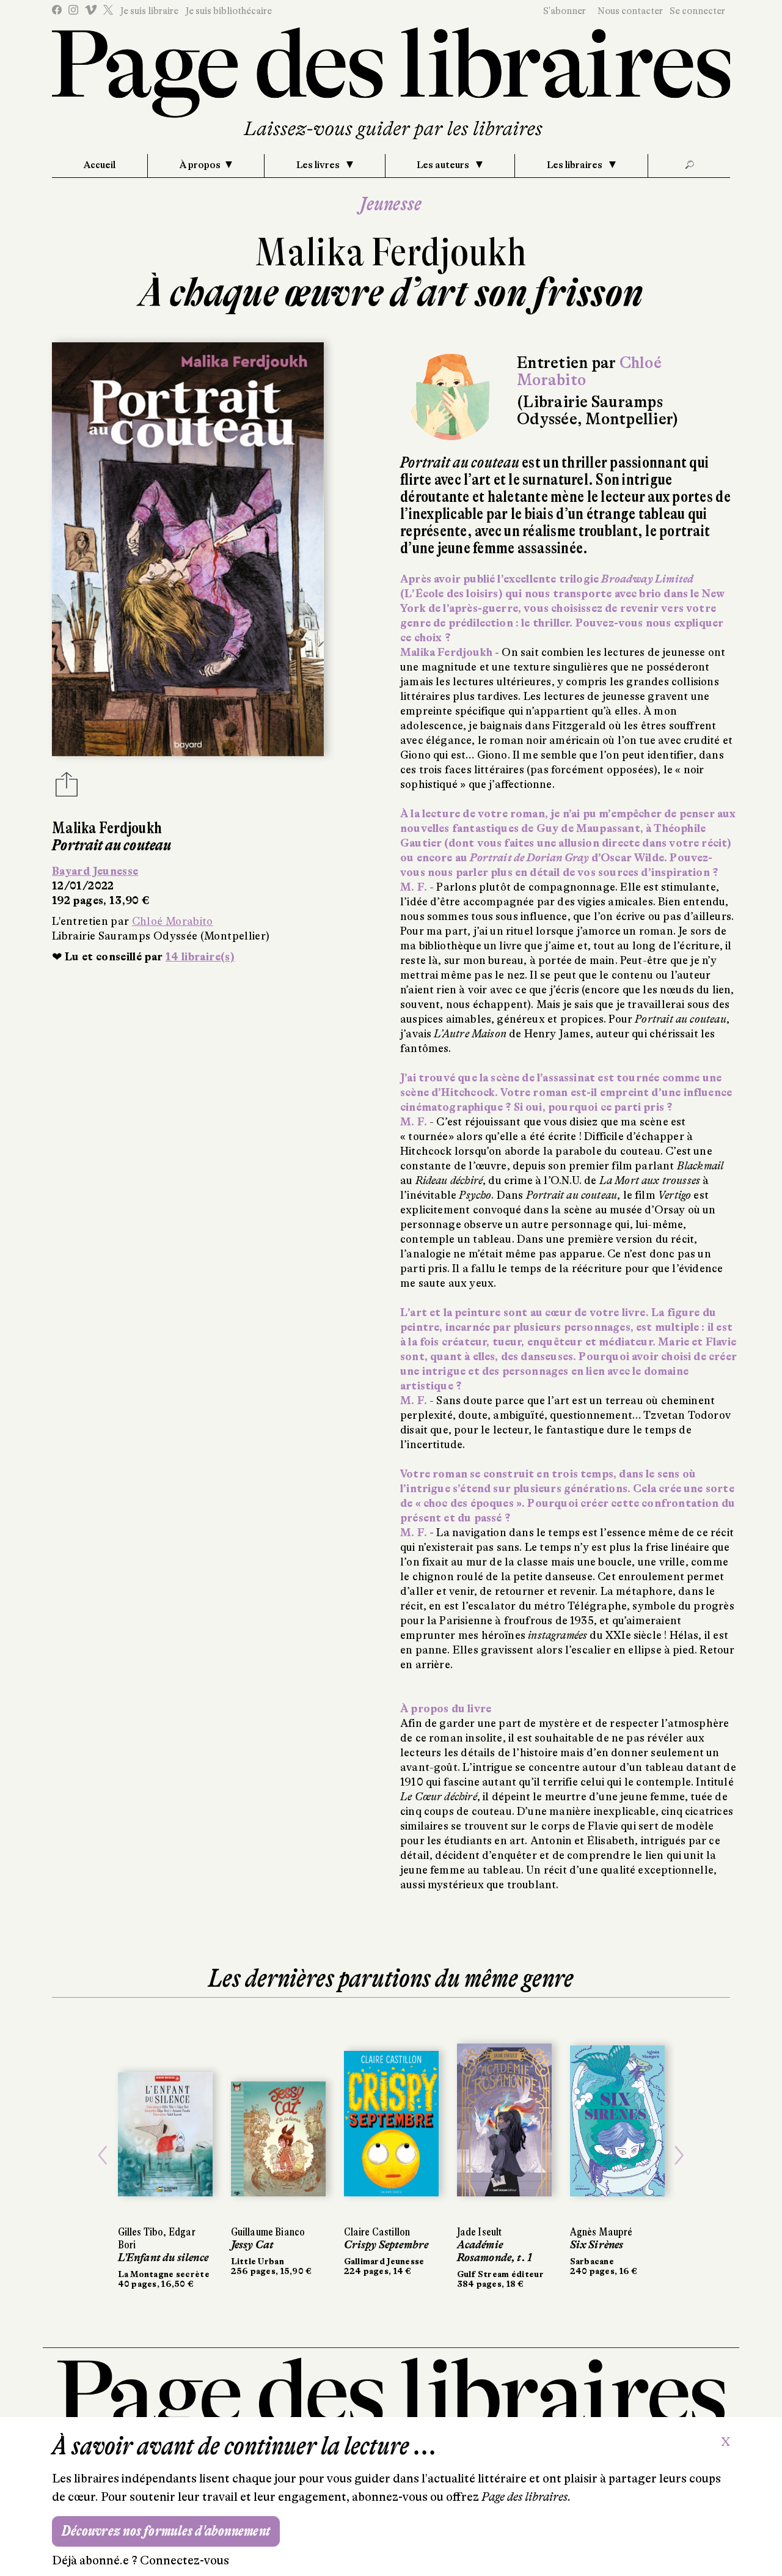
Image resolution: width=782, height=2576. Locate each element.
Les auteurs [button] (444, 165)
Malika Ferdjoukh (391, 252)
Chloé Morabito (173, 921)
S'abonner (565, 11)
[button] (103, 2155)
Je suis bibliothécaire (228, 11)
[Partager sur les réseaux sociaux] (67, 788)
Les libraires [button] (576, 165)
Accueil (100, 165)
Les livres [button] (319, 165)
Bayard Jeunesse (95, 871)
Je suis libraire (149, 11)
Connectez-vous (185, 2560)
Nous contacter (630, 11)
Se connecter (697, 11)
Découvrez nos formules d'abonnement (166, 2531)
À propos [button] (200, 165)
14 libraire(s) (200, 957)
